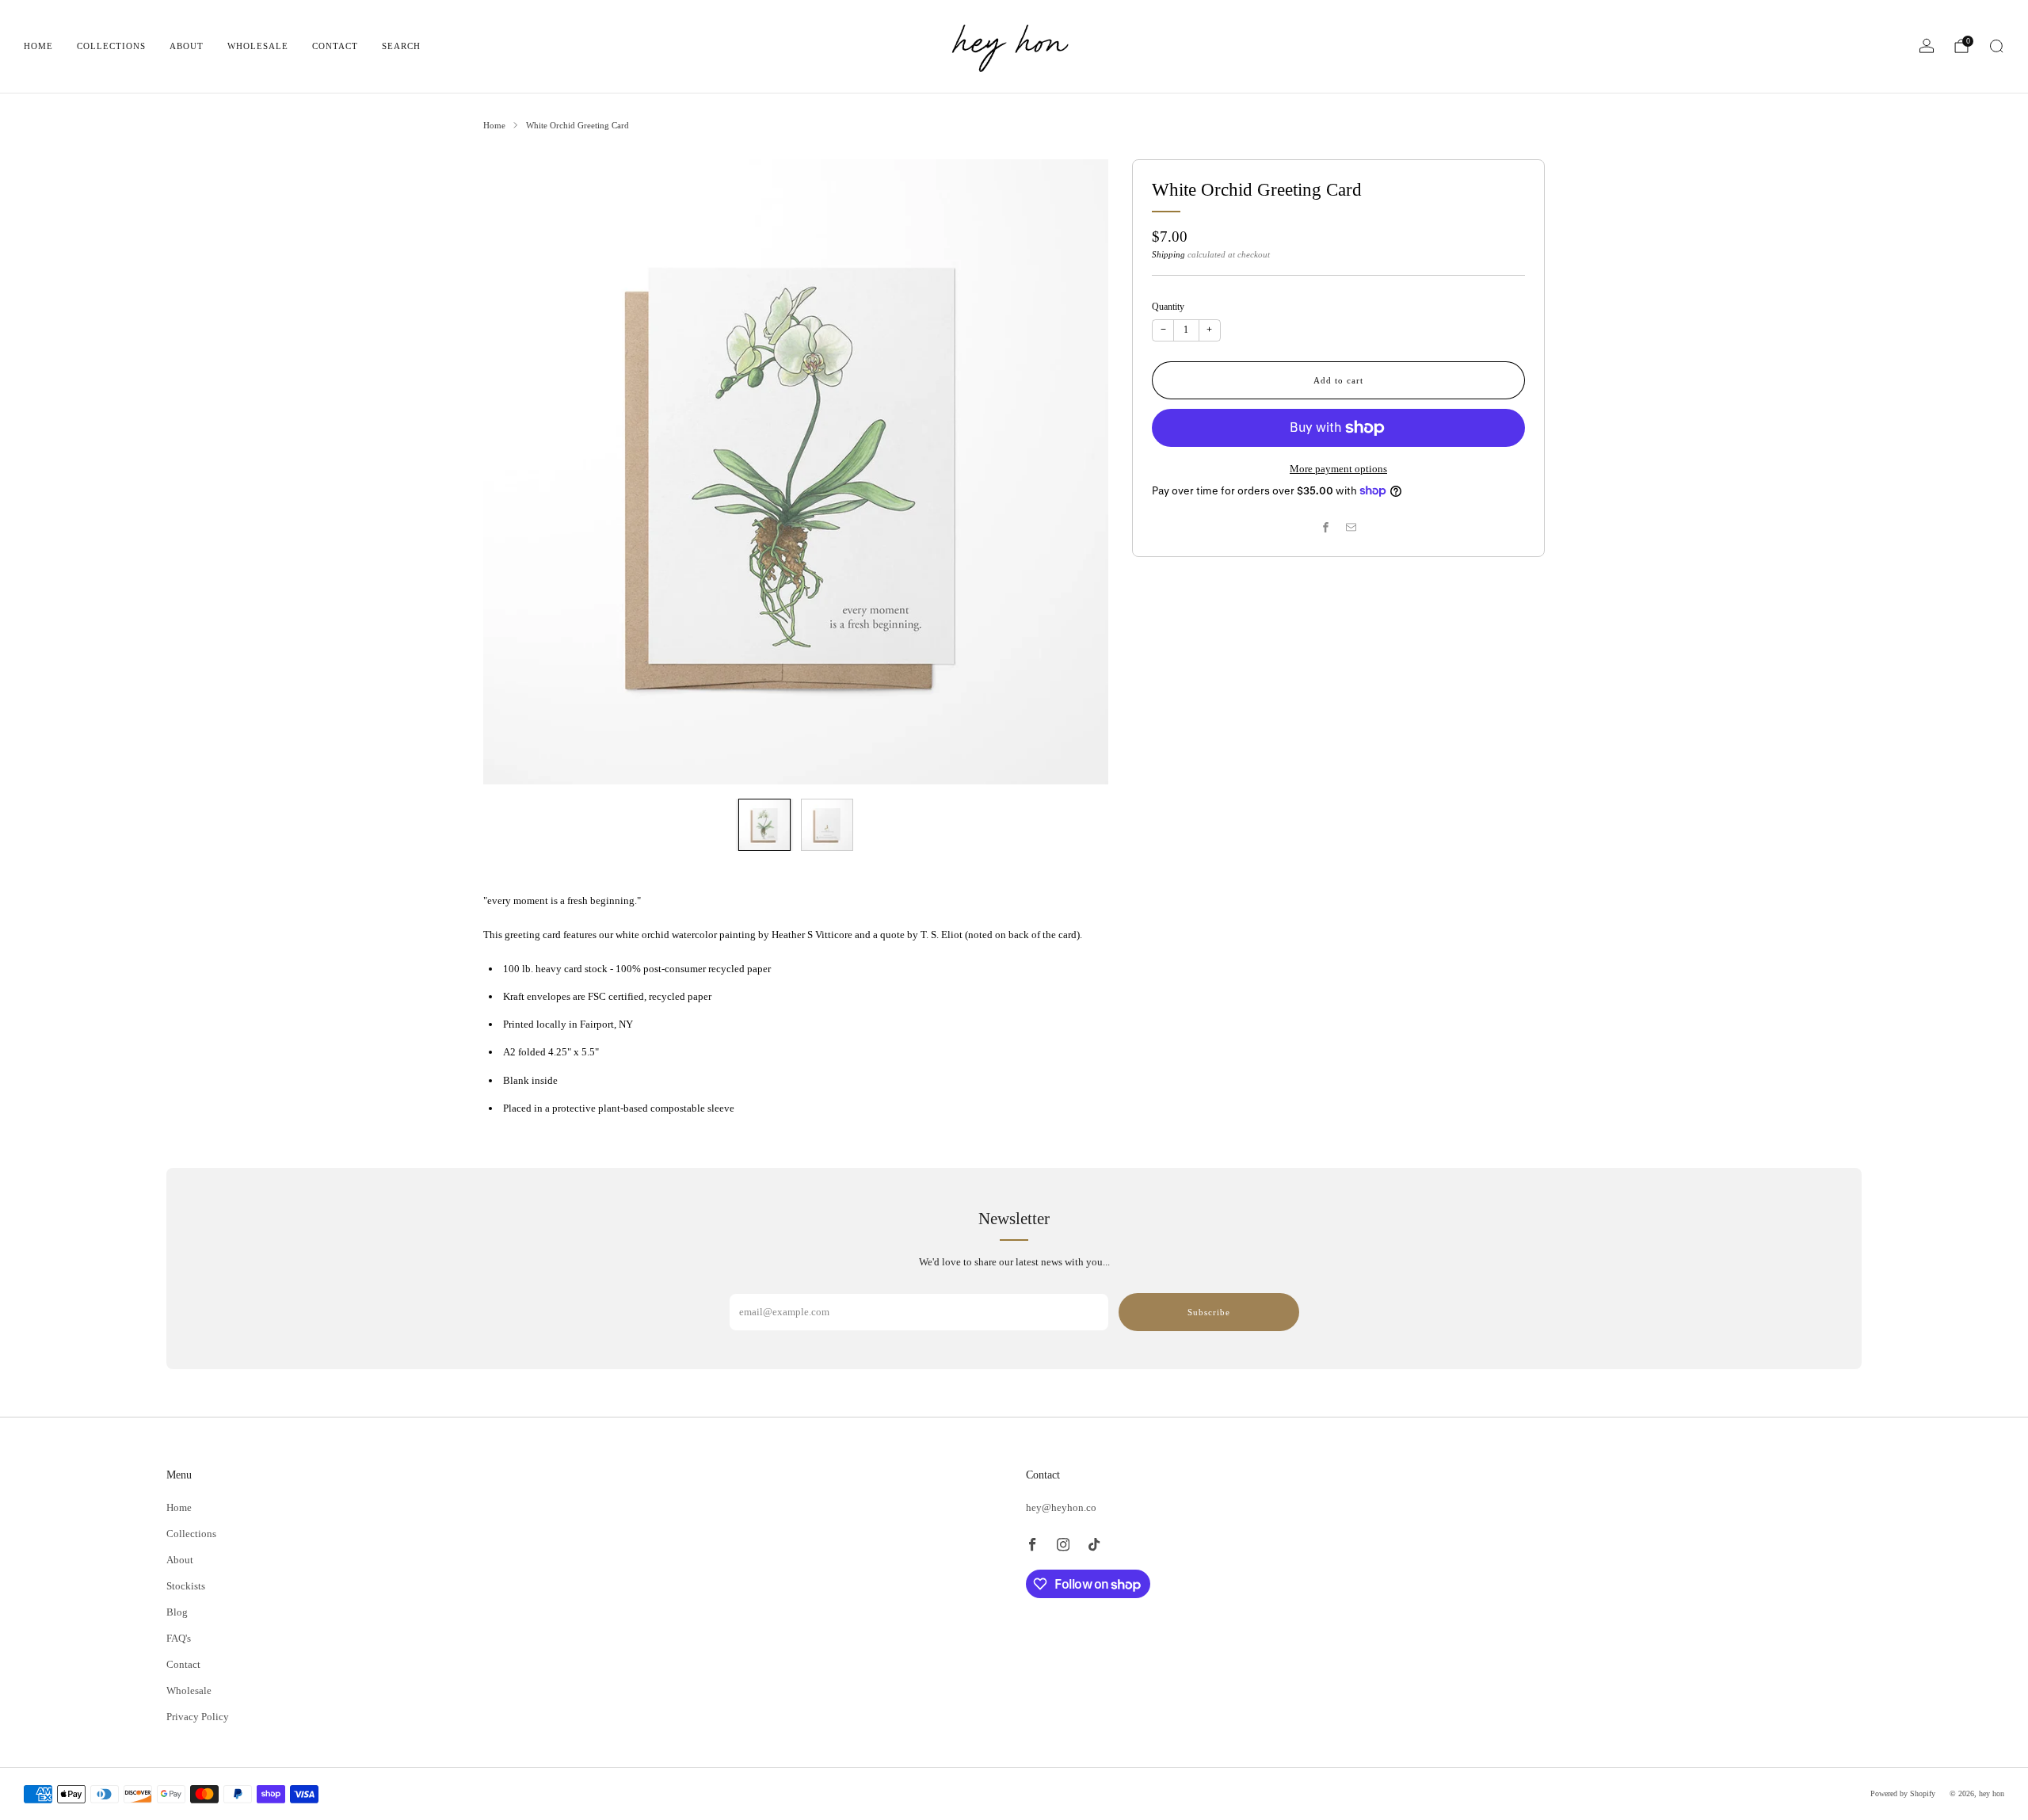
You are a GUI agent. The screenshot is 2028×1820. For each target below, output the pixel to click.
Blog (177, 1612)
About (187, 46)
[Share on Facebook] (1326, 527)
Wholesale (258, 46)
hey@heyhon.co (1061, 1507)
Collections (111, 46)
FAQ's (179, 1638)
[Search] (1996, 46)
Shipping (1168, 254)
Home (38, 46)
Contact (335, 46)
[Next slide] (1077, 471)
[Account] (1927, 46)
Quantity (1168, 307)
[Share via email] (1351, 527)
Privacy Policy (198, 1717)
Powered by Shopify (1903, 1793)
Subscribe (1209, 1312)
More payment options (1338, 469)
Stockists (186, 1586)
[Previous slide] (514, 471)
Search (401, 46)
